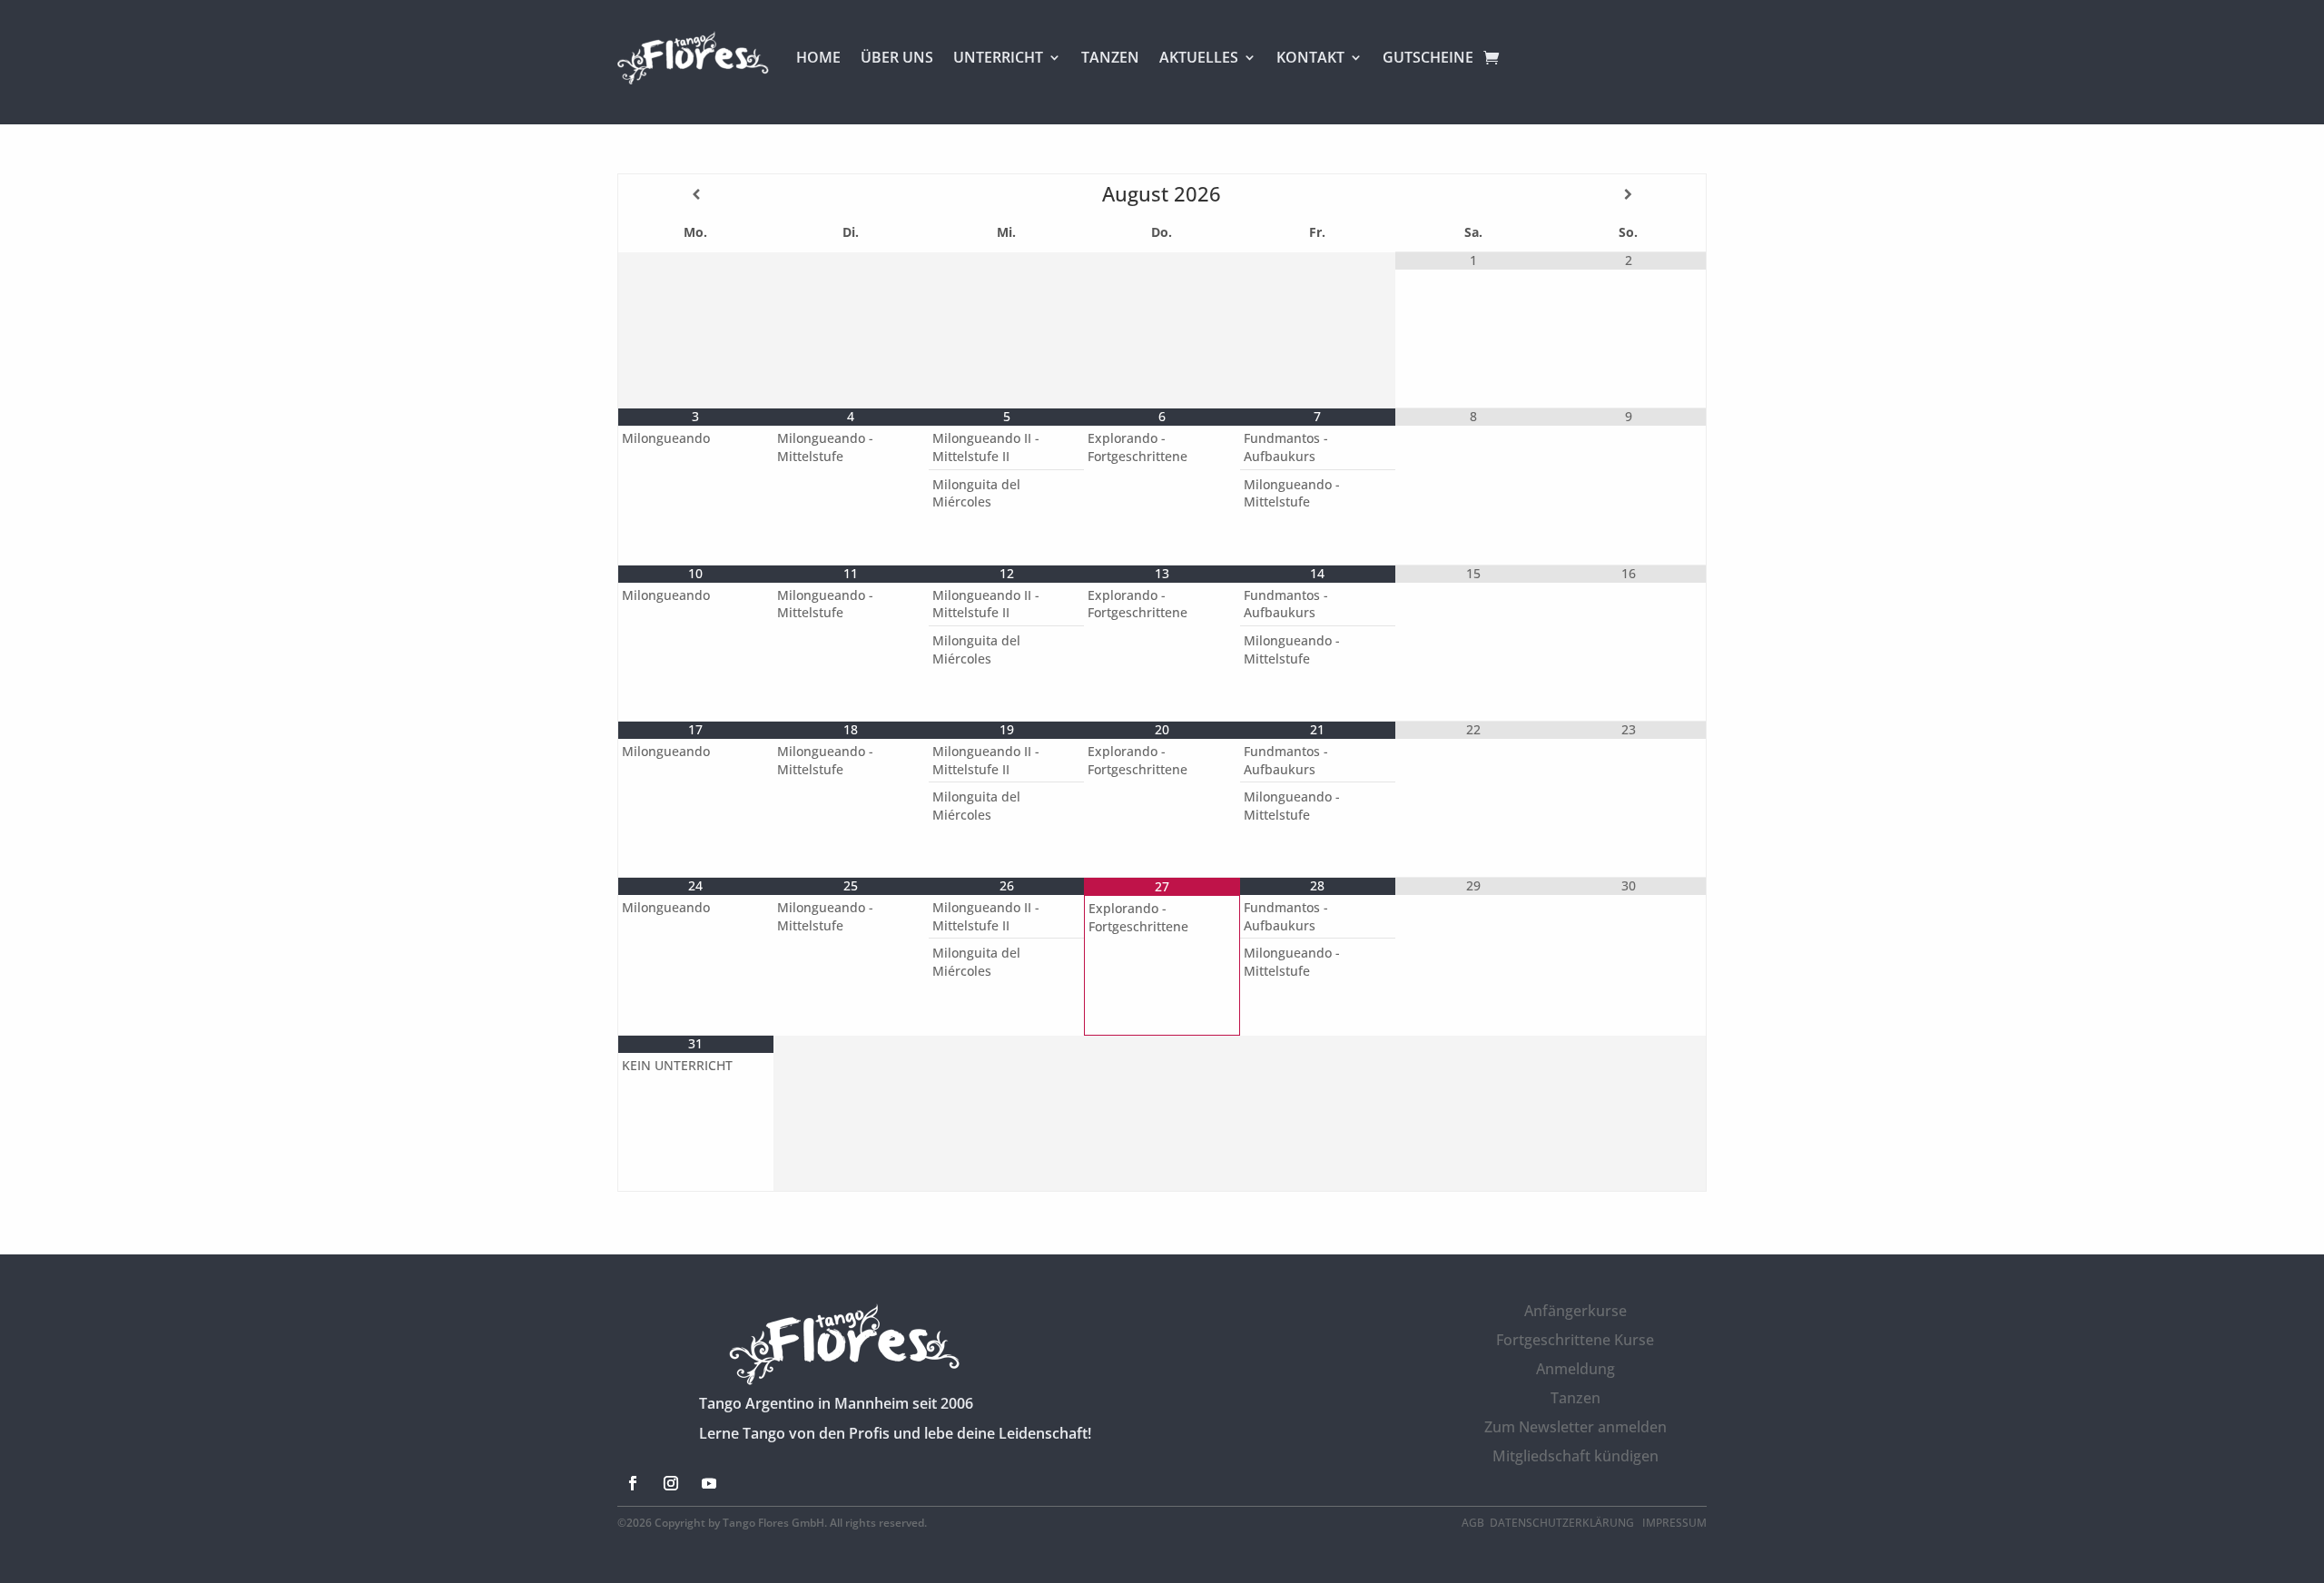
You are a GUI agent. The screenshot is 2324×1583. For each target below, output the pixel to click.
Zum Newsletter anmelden (1576, 1427)
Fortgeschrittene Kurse (1575, 1340)
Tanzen (1576, 1398)
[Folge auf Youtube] (709, 1483)
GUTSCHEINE (1428, 57)
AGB (1473, 1523)
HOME (818, 57)
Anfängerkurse (1576, 1311)
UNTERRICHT (998, 57)
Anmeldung (1576, 1369)
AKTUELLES (1199, 57)
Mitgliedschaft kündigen (1576, 1456)
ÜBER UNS (897, 57)
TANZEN (1110, 57)
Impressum (1674, 1523)
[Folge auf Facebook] (633, 1483)
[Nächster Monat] (1628, 194)
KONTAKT (1310, 57)
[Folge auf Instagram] (671, 1483)
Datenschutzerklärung (1563, 1523)
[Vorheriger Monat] (696, 194)
